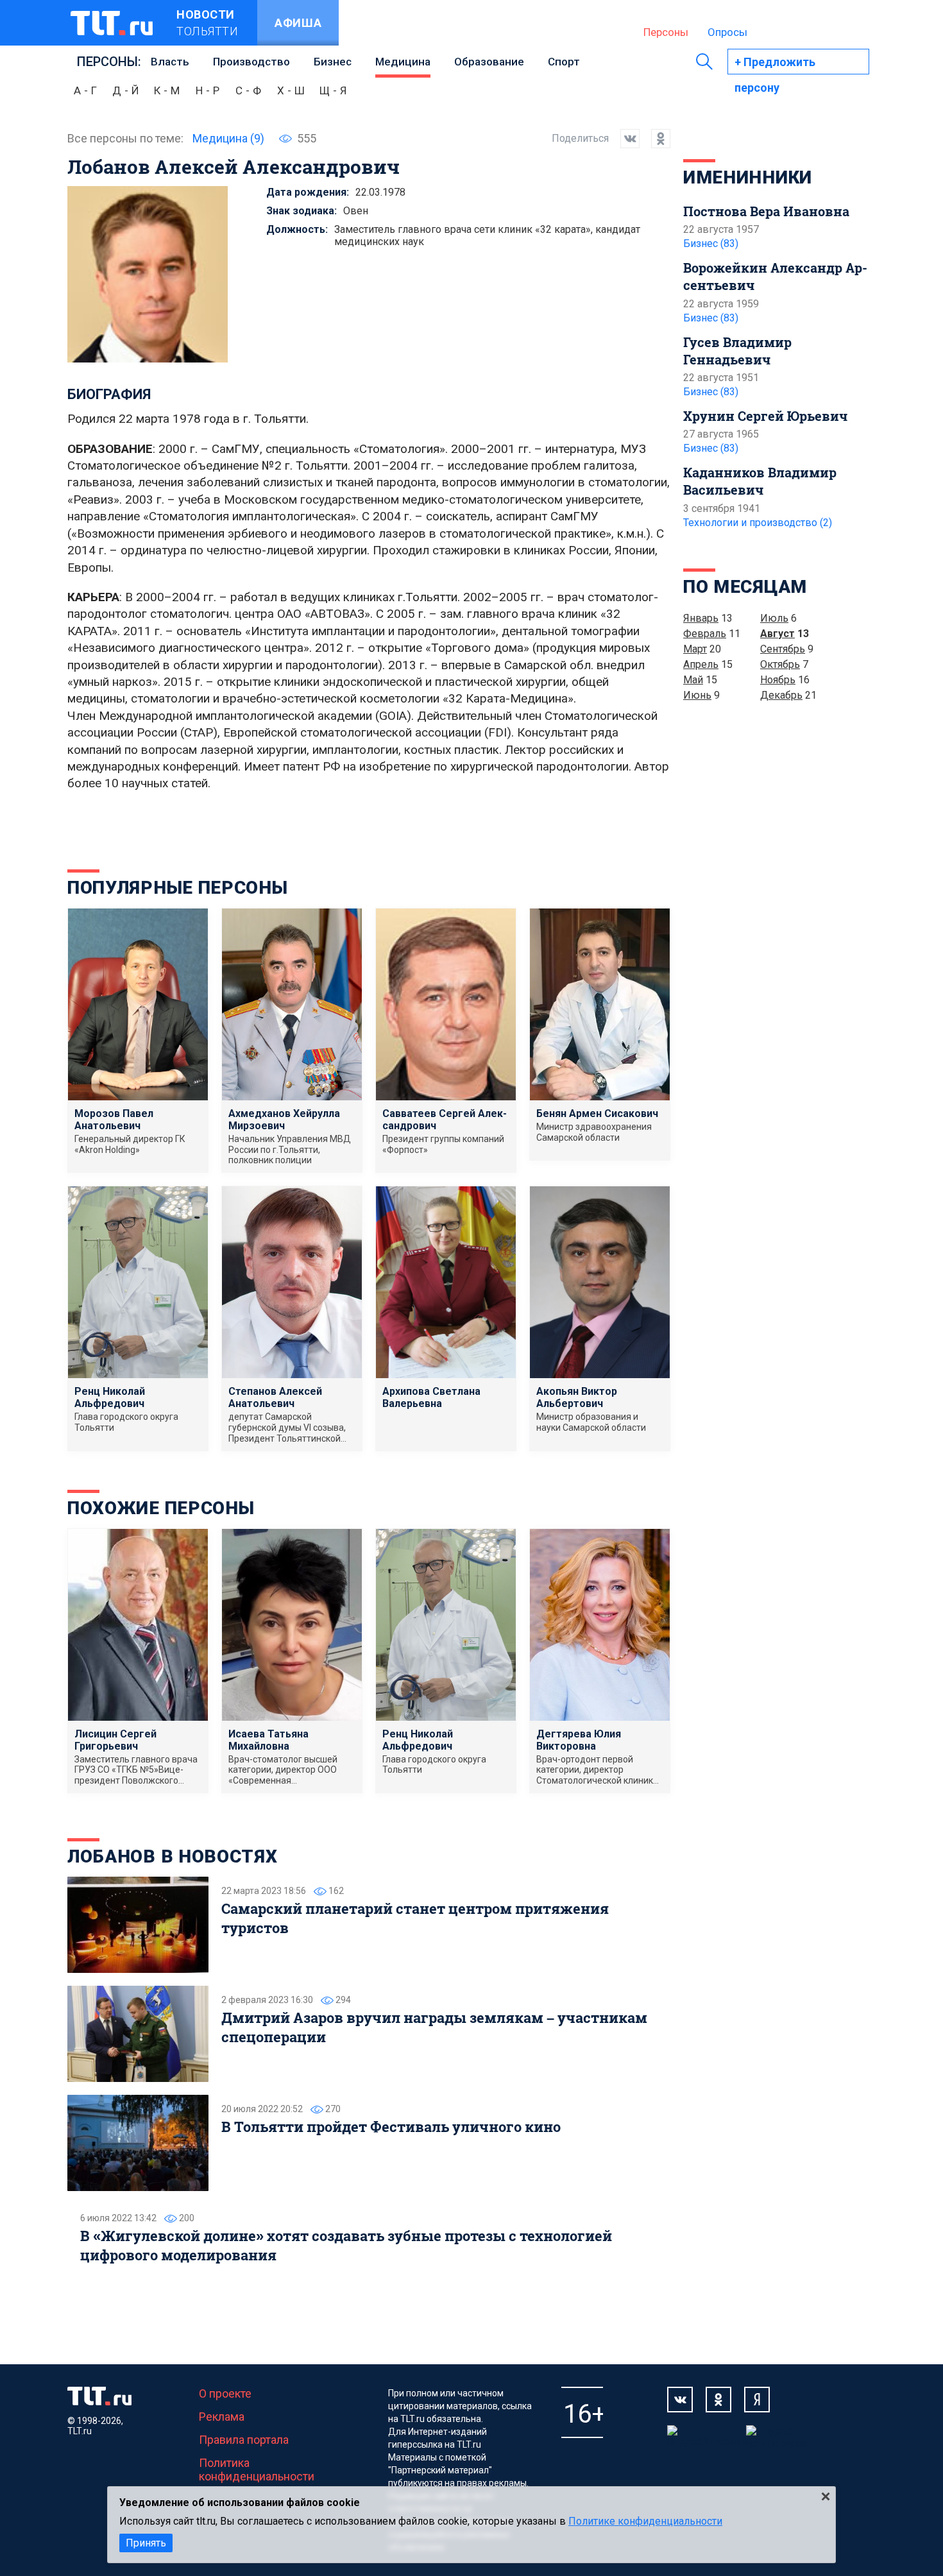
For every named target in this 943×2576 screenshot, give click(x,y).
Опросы (727, 32)
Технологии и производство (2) (758, 523)
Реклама (222, 2417)
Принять (146, 2543)
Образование (489, 62)
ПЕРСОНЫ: (109, 62)
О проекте (225, 2393)
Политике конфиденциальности (645, 2521)
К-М (168, 90)
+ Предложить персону (775, 65)
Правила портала (244, 2440)
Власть (170, 62)
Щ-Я (335, 90)
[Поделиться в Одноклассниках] (655, 139)
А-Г (87, 90)
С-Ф (250, 90)
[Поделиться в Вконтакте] (624, 139)
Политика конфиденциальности (257, 2469)
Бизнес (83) (711, 243)
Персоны (666, 32)
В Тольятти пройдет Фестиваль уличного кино (391, 2127)
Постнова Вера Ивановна (766, 211)
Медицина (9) (228, 138)
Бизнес (333, 62)
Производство (251, 62)
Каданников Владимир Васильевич (760, 481)
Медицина (403, 62)
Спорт (564, 62)
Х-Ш (293, 90)
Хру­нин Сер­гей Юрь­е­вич (765, 416)
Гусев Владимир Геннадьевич (737, 351)
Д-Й (127, 90)
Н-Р (209, 90)
